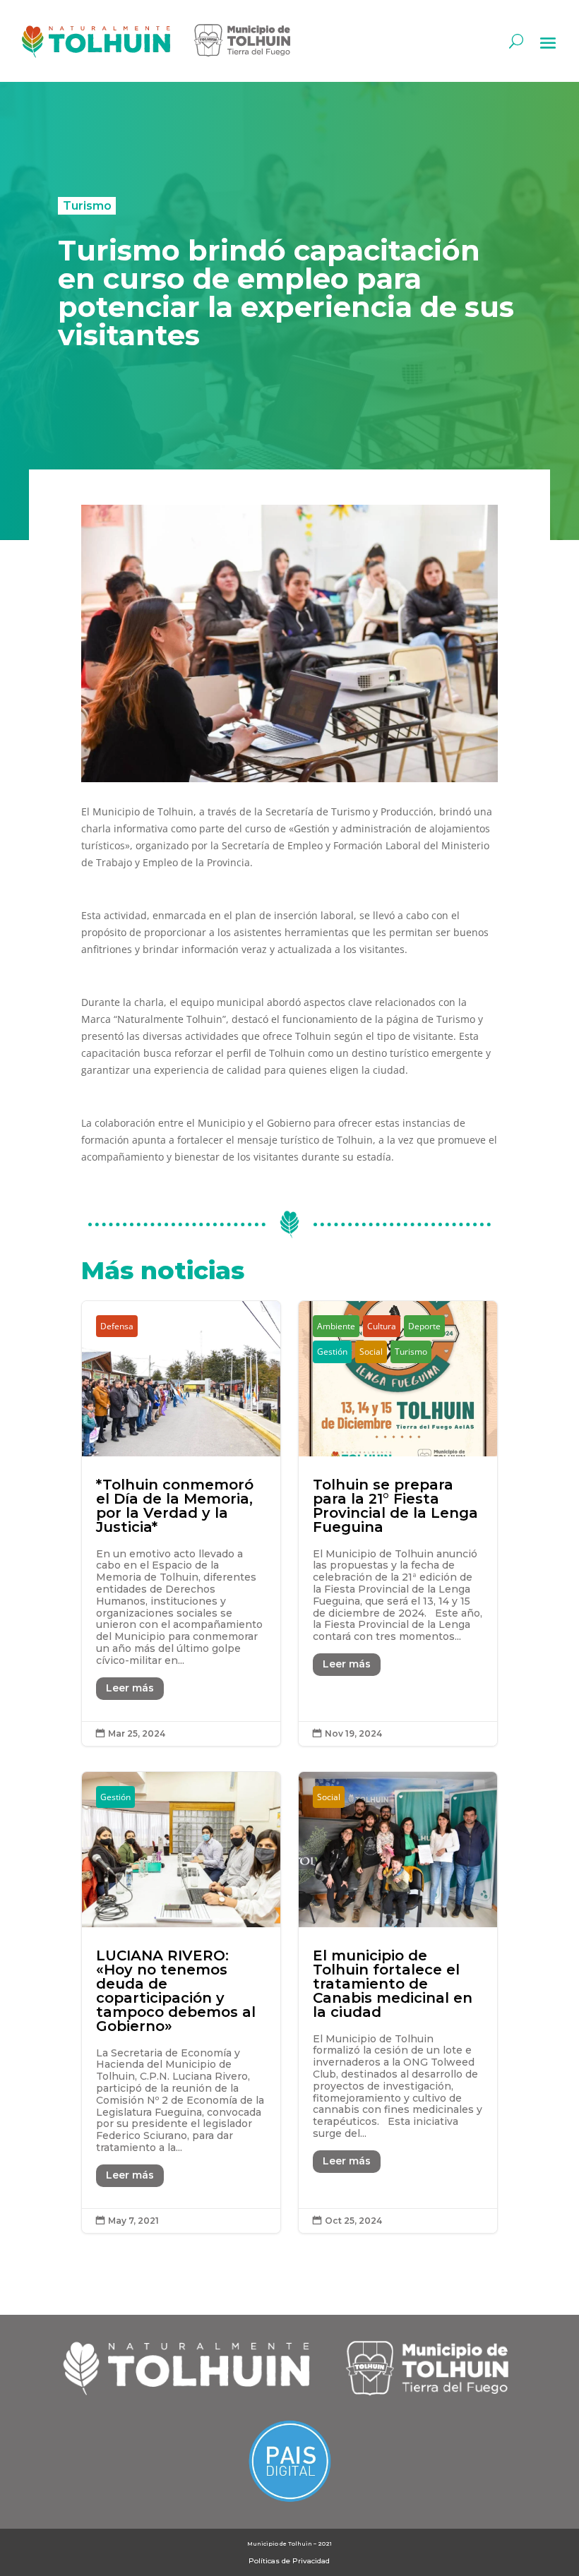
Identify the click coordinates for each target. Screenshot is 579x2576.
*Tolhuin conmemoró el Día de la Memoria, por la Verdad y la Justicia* (181, 1523)
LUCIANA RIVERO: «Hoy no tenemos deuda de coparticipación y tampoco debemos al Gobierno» (181, 2002)
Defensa (117, 1326)
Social (371, 1352)
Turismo (87, 205)
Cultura (382, 1326)
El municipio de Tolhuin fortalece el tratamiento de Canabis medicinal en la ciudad (398, 2002)
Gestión (332, 1352)
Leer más (130, 1688)
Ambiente (336, 1326)
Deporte (424, 1326)
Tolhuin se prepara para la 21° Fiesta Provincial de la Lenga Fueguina (398, 1523)
